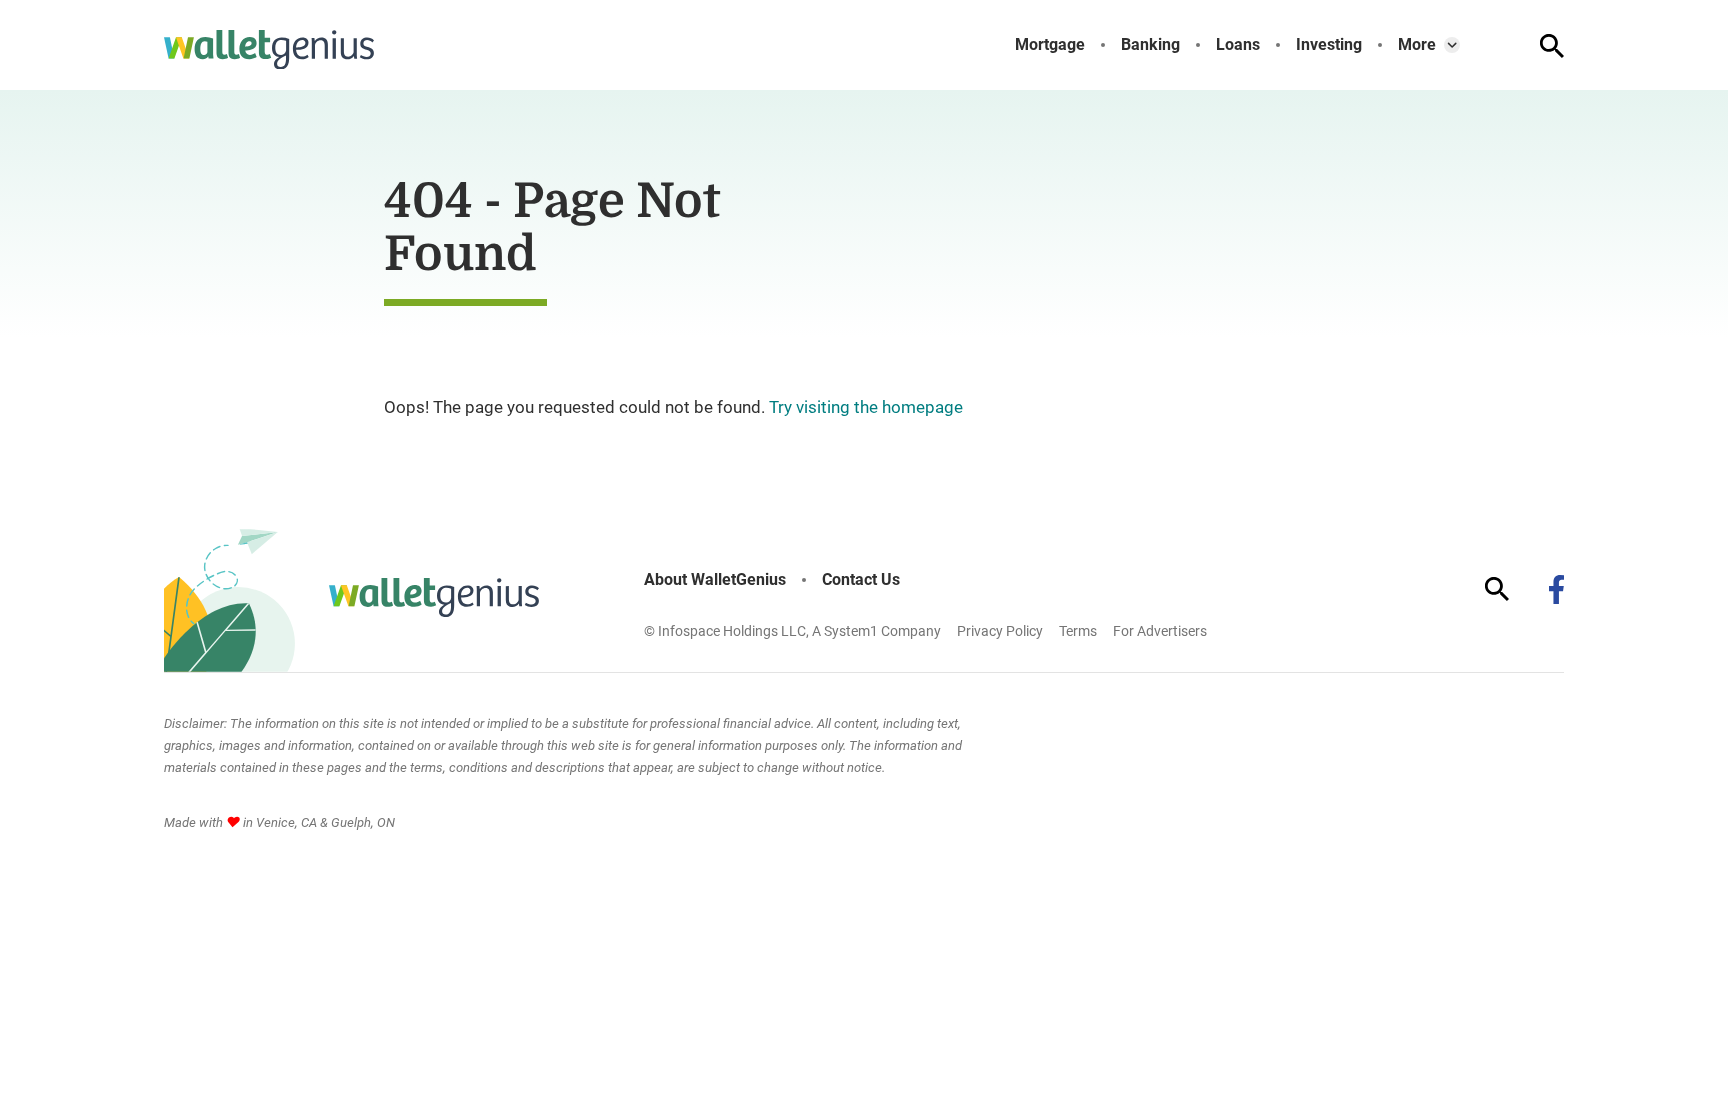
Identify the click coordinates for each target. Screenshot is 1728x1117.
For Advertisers (1160, 631)
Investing (1329, 45)
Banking (1150, 45)
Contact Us (861, 580)
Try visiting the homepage (866, 407)
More (1417, 45)
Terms (1078, 631)
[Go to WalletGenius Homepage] (269, 50)
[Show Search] (1552, 46)
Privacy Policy (1000, 631)
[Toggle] (1452, 45)
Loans (1238, 45)
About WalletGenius (715, 580)
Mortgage (1050, 45)
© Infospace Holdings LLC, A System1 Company (792, 631)
